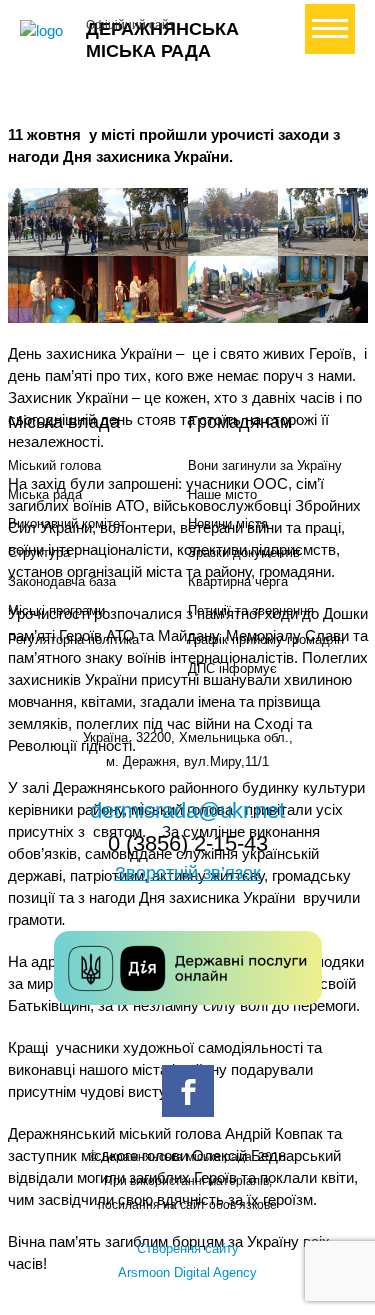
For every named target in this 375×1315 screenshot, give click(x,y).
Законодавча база (62, 581)
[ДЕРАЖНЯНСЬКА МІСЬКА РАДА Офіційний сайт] (45, 31)
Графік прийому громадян (266, 639)
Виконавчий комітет (67, 523)
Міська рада (45, 494)
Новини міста (228, 523)
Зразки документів (244, 552)
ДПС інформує (232, 668)
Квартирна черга (238, 581)
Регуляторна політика (73, 639)
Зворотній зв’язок (188, 873)
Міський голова (54, 465)
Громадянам (240, 422)
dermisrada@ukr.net (187, 810)
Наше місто (222, 494)
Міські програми (56, 610)
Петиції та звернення (251, 610)
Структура (39, 552)
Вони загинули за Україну (265, 465)
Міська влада (64, 422)
